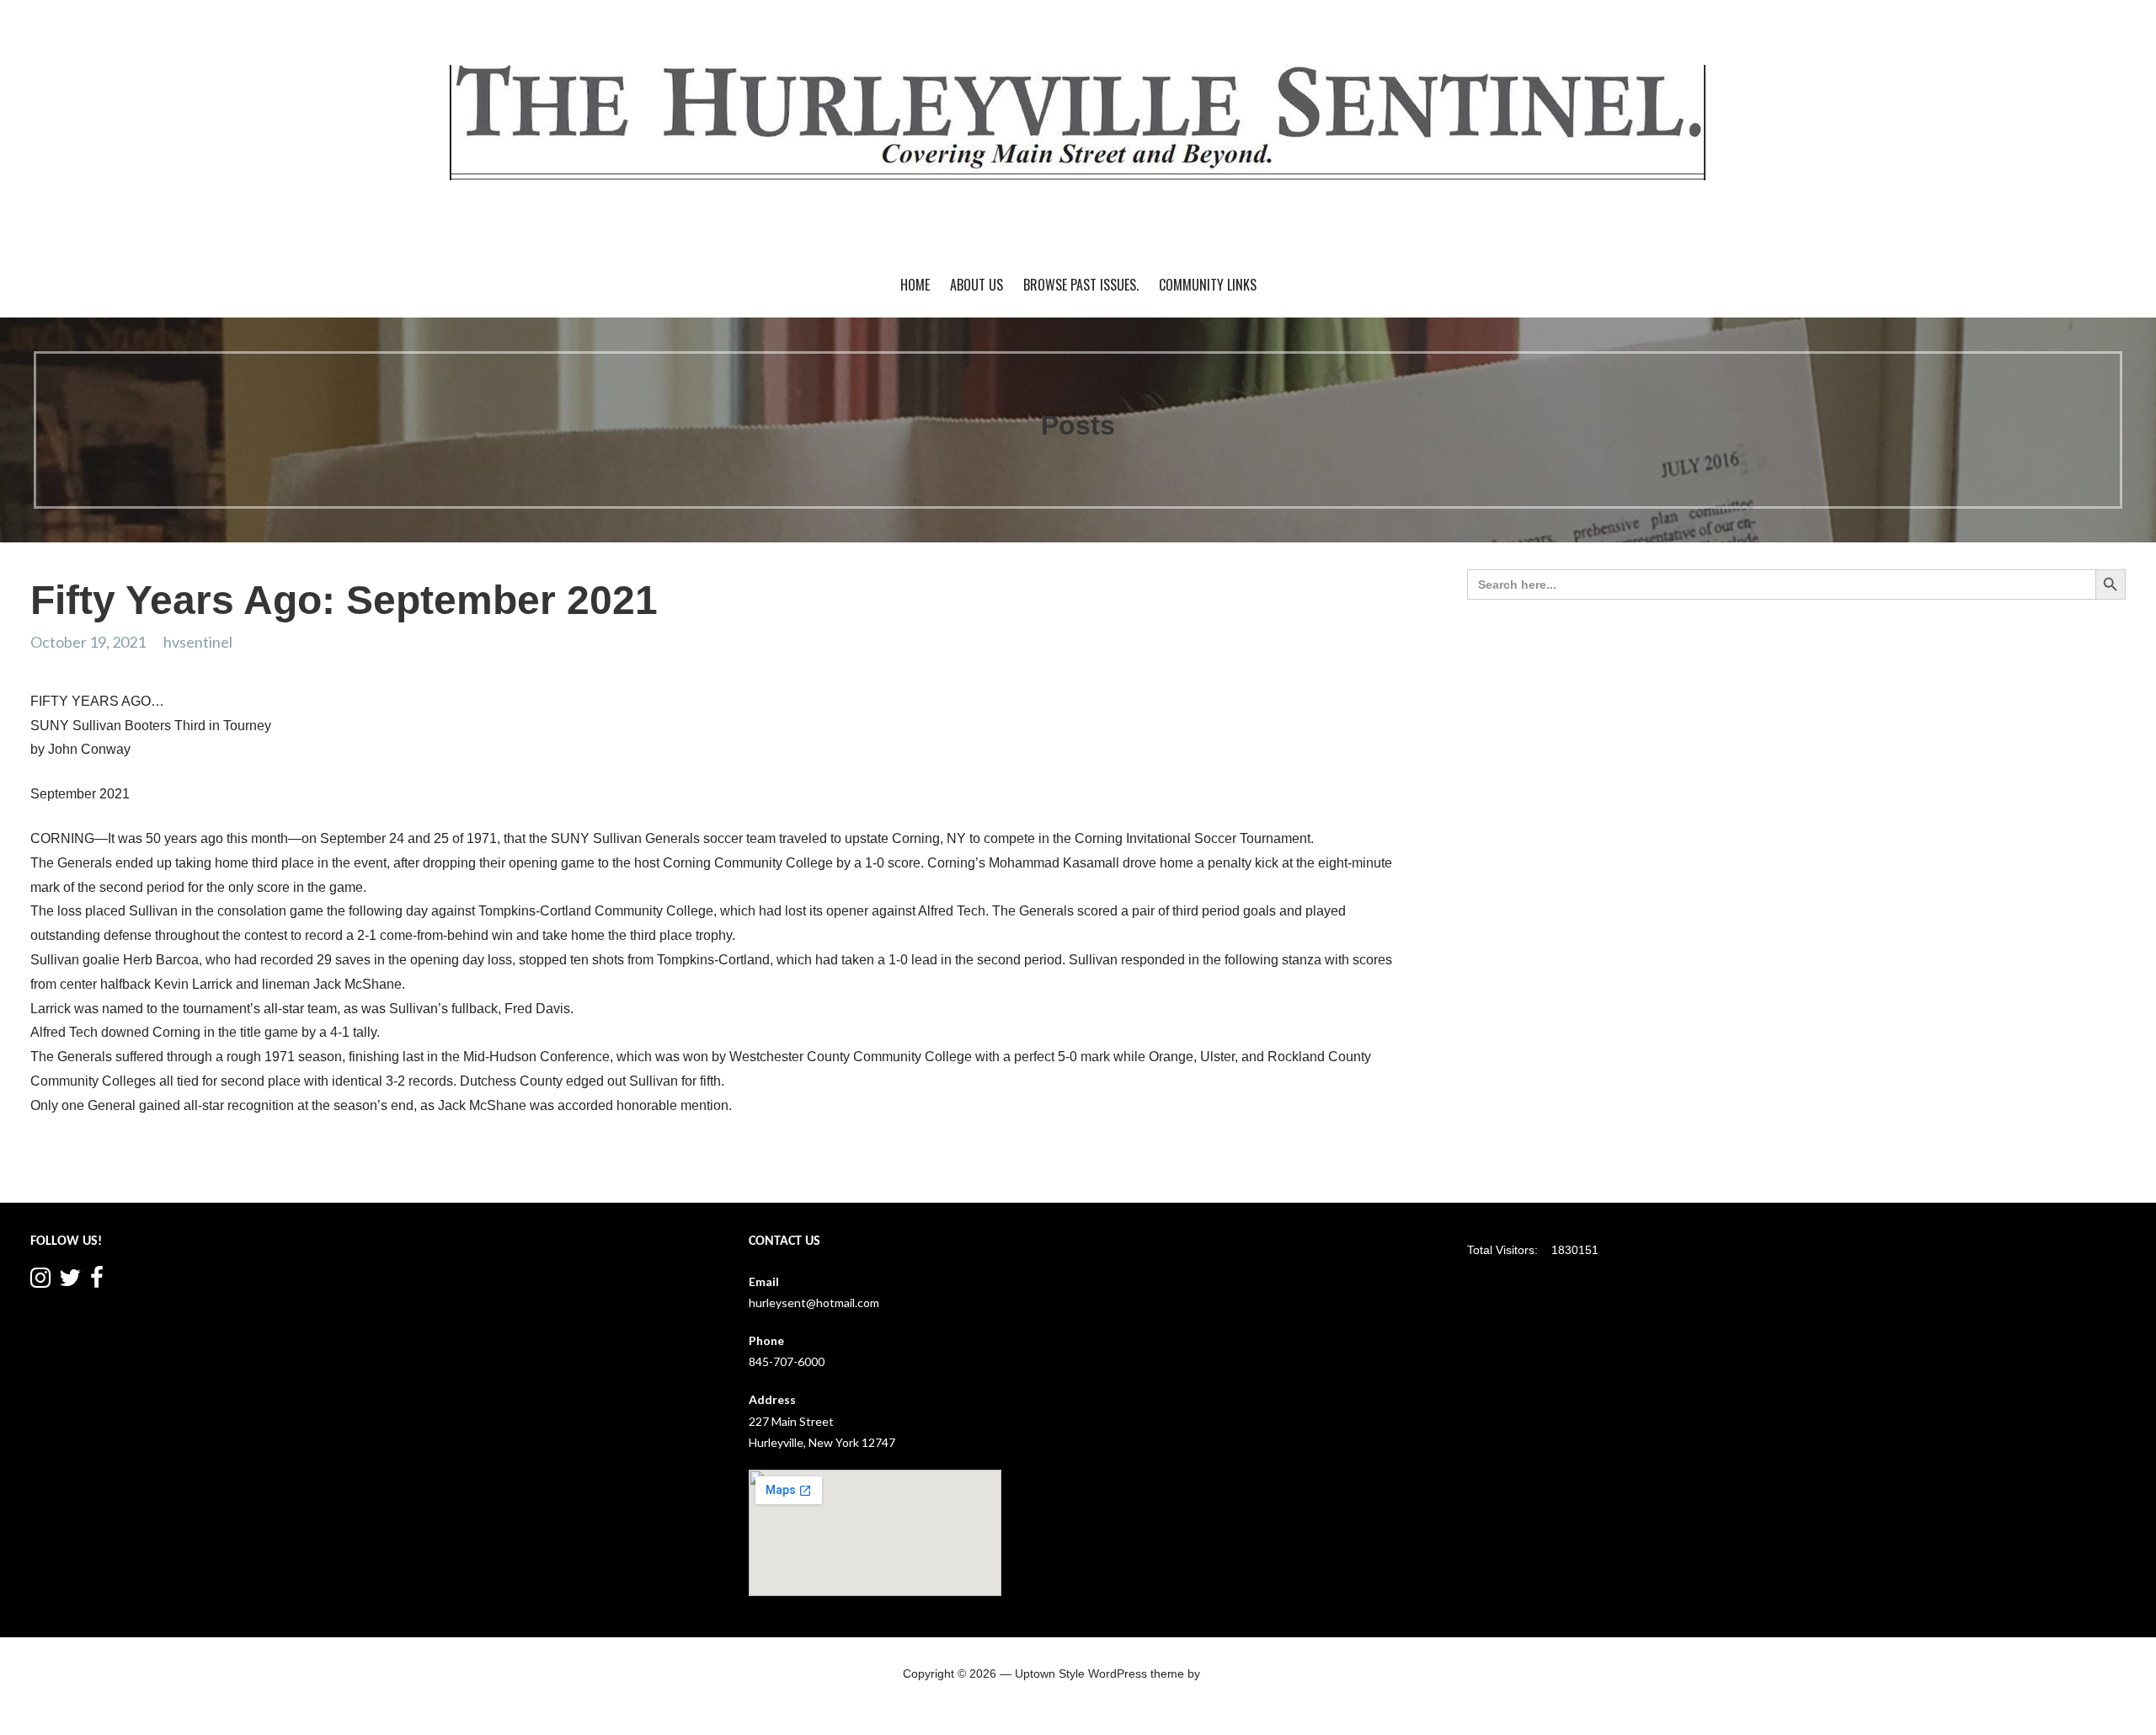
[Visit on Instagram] (40, 1281)
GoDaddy (1229, 1674)
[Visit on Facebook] (97, 1281)
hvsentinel (198, 642)
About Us (977, 285)
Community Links (1208, 285)
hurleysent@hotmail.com (814, 1303)
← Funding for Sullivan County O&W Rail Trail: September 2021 (221, 1169)
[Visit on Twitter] (70, 1281)
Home (915, 285)
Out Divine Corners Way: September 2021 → (1274, 1169)
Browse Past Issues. (1081, 285)
